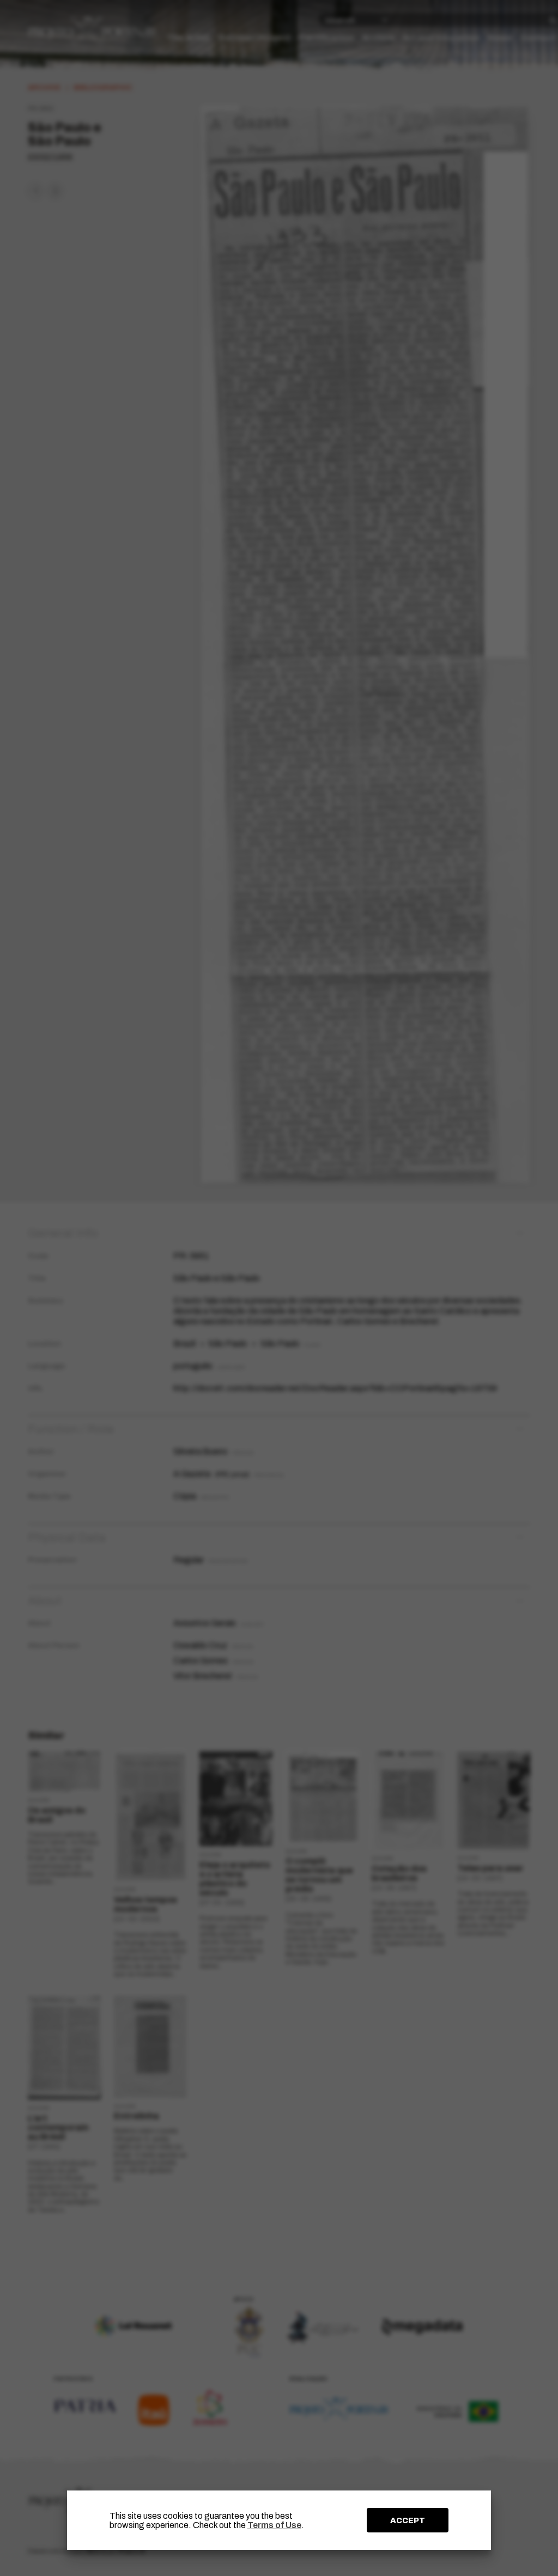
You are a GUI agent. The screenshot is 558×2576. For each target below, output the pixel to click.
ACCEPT (408, 2520)
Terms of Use (274, 2525)
